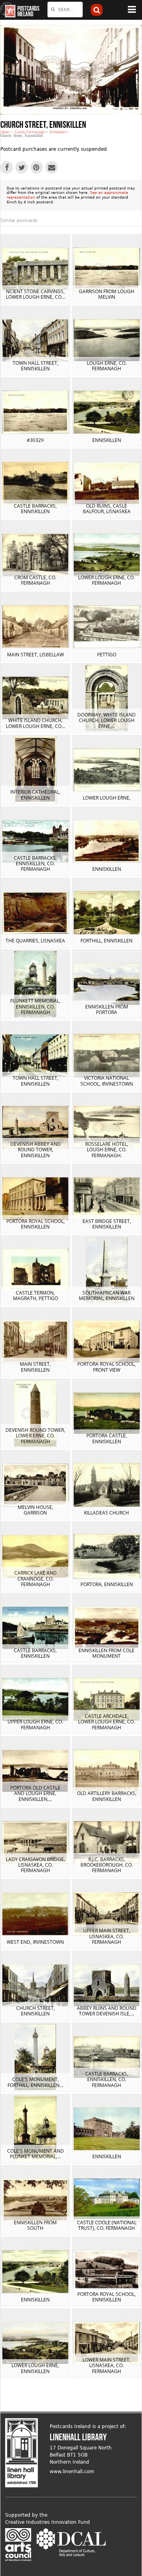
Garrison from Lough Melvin (106, 294)
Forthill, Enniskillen (106, 941)
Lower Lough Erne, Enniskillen (35, 2368)
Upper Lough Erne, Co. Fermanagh (35, 1724)
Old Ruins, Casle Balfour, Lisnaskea (107, 509)
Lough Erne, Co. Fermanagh (107, 366)
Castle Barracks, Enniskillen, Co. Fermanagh (35, 864)
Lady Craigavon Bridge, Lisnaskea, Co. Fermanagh (35, 1865)
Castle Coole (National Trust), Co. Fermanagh (107, 2225)
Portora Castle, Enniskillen (107, 1438)
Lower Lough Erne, (107, 798)
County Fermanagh (30, 132)
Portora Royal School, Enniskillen (35, 1224)
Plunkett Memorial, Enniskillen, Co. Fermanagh (35, 1007)
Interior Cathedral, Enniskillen (35, 795)
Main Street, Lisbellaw (35, 655)
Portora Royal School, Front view (106, 1367)
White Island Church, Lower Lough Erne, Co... (35, 723)
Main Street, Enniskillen (35, 1367)
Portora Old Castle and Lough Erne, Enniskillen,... (35, 1793)
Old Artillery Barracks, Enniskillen (107, 1796)
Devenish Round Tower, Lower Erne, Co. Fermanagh (35, 1436)
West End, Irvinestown (35, 1942)
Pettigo (107, 655)
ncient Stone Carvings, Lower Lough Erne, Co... (35, 294)
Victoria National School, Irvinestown (107, 1081)
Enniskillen (58, 132)
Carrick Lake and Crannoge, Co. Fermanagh (35, 1579)
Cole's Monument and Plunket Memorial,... (35, 2154)
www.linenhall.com (72, 2472)
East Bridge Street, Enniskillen (107, 1224)
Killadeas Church (106, 1513)
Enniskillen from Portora (107, 1009)
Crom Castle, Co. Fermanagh (35, 580)
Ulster (5, 132)
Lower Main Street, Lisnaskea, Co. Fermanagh (106, 2366)
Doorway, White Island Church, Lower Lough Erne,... (106, 720)
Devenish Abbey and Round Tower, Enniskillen (35, 1150)
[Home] (8, 10)
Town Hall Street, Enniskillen (35, 366)
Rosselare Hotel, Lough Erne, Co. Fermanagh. (107, 1150)
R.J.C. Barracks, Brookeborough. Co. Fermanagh (107, 1865)
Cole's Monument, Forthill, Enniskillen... (35, 2082)
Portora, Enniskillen (107, 1584)
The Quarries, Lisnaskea (35, 941)
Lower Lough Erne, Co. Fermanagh (106, 580)
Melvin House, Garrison (35, 1510)
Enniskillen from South (35, 2225)
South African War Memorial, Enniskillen (107, 1296)
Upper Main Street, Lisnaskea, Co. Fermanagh (107, 1936)
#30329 (35, 440)
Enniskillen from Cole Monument (106, 1653)
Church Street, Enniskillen (35, 2011)
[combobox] (65, 9)
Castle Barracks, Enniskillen (35, 509)
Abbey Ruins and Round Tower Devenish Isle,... (107, 2011)
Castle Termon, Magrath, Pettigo (35, 1296)
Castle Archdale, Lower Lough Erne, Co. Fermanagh (106, 1722)
